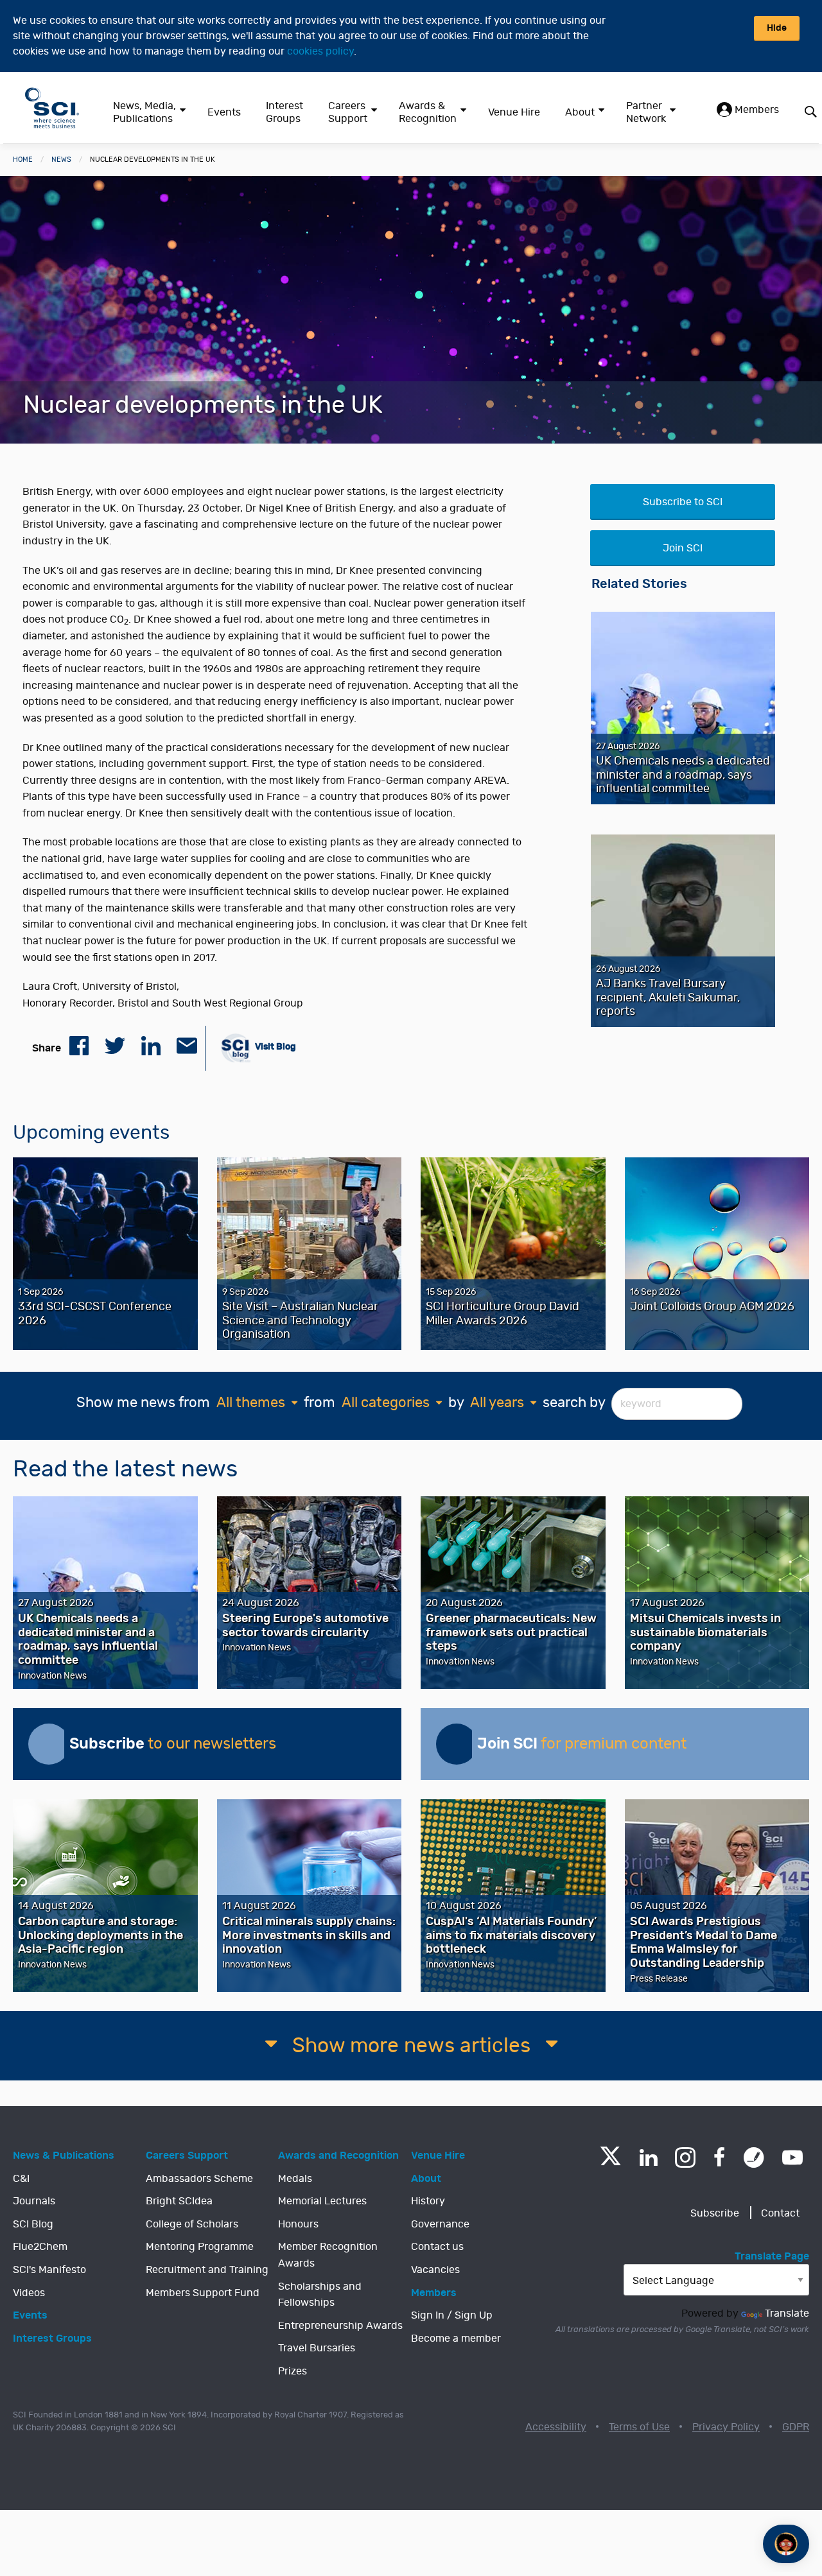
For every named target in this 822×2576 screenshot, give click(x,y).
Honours (298, 2224)
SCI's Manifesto (49, 2270)
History (428, 2201)
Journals (34, 2201)
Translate (787, 2313)
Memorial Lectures (322, 2201)
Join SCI (683, 548)
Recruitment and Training (207, 2270)
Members (756, 110)
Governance (440, 2224)
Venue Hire (514, 112)
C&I (21, 2179)
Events (224, 112)
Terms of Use (639, 2427)
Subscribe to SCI (683, 502)
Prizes (293, 2371)
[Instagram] (685, 2157)
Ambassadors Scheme (199, 2179)
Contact (780, 2213)
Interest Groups (284, 112)
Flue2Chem (40, 2247)
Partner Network (646, 112)
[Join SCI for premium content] (457, 1744)
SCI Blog (33, 2224)
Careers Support (348, 112)
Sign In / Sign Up (452, 2315)
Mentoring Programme (200, 2247)
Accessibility (556, 2427)
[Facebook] (720, 2157)
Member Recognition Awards (328, 2255)
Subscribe (715, 2213)
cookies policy (320, 51)
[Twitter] (610, 2162)
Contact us (437, 2247)
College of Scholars (192, 2224)
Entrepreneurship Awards (340, 2326)
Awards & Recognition (428, 112)
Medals (295, 2179)
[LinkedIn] (648, 2157)
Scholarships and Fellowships (320, 2295)
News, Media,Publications (144, 112)
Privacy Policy (726, 2427)
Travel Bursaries (317, 2348)
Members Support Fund (203, 2293)
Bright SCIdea (179, 2201)
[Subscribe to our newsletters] (49, 1744)
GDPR (796, 2427)
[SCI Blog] (754, 2157)
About (580, 112)
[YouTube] (792, 2157)
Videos (29, 2293)
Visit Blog (275, 1047)
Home (23, 160)
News (61, 160)
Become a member (456, 2338)
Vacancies (435, 2270)
